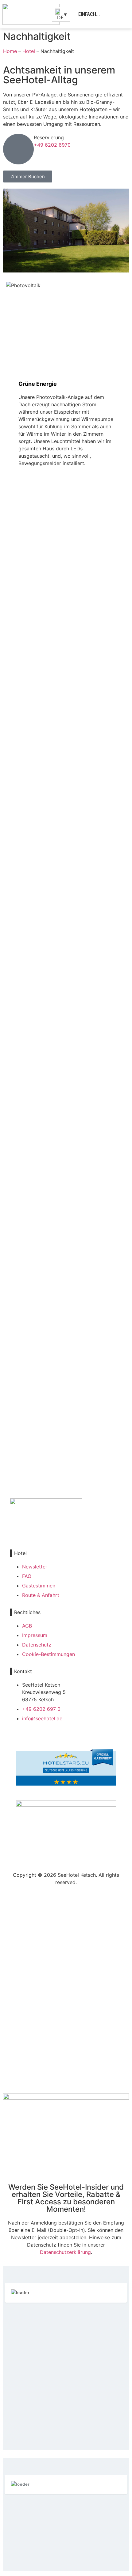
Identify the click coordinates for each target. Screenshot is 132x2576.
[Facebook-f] (12, 1532)
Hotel (29, 51)
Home (10, 51)
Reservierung (49, 137)
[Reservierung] (18, 149)
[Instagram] (25, 1532)
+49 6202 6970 (52, 145)
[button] (119, 14)
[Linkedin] (37, 1532)
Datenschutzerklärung (65, 2252)
